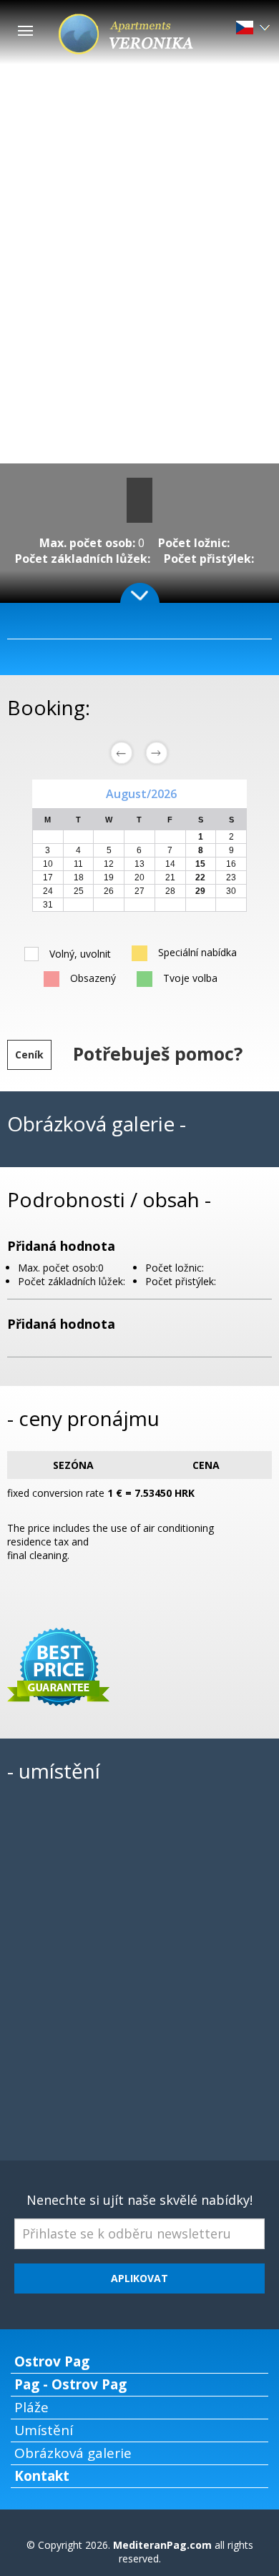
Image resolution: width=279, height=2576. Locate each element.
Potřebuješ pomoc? (158, 1053)
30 (231, 891)
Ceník (29, 1055)
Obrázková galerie (73, 2453)
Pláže (31, 2407)
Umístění (44, 2430)
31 (48, 905)
